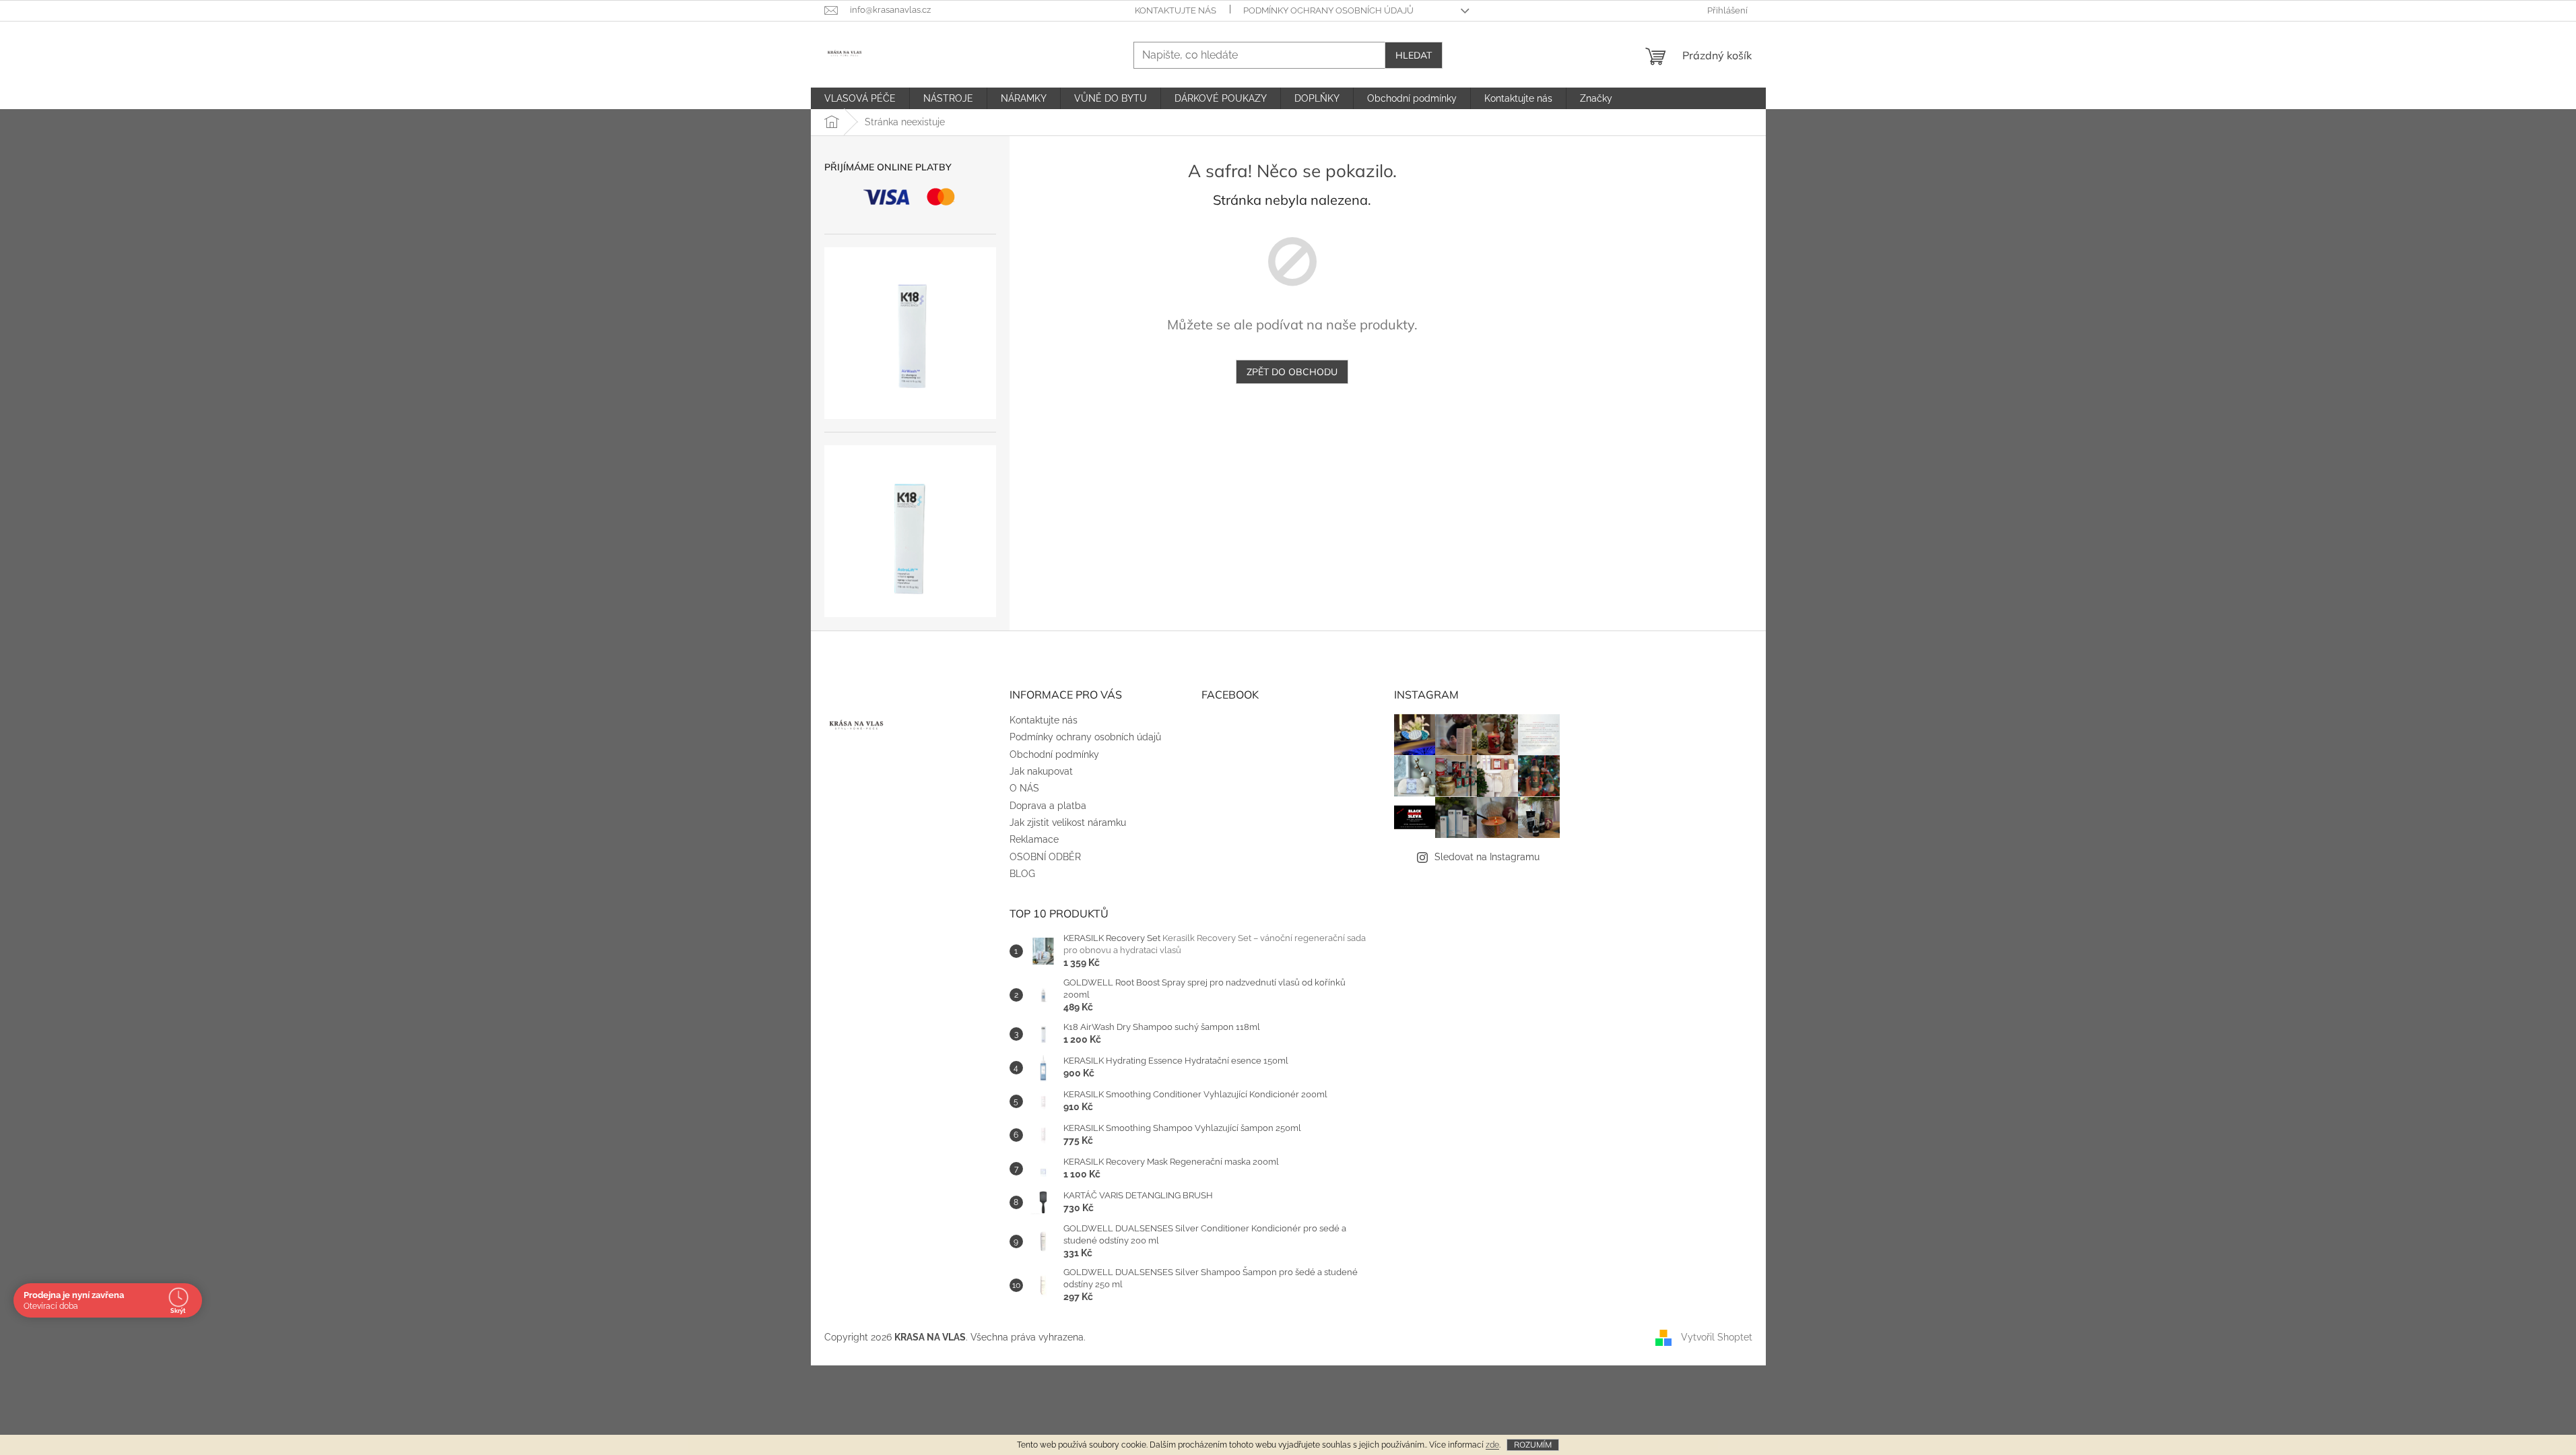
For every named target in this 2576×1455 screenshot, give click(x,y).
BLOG (1022, 874)
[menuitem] (860, 98)
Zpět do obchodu (1292, 372)
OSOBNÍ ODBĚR (1045, 857)
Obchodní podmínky (1054, 754)
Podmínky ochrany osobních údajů (1328, 10)
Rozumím (1533, 1445)
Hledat (1414, 55)
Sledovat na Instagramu (1487, 857)
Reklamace (1034, 839)
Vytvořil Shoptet (1717, 1337)
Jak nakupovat (1041, 771)
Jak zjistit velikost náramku (1068, 822)
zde (1492, 1445)
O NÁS (1024, 788)
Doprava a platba (1048, 806)
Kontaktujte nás (1176, 10)
